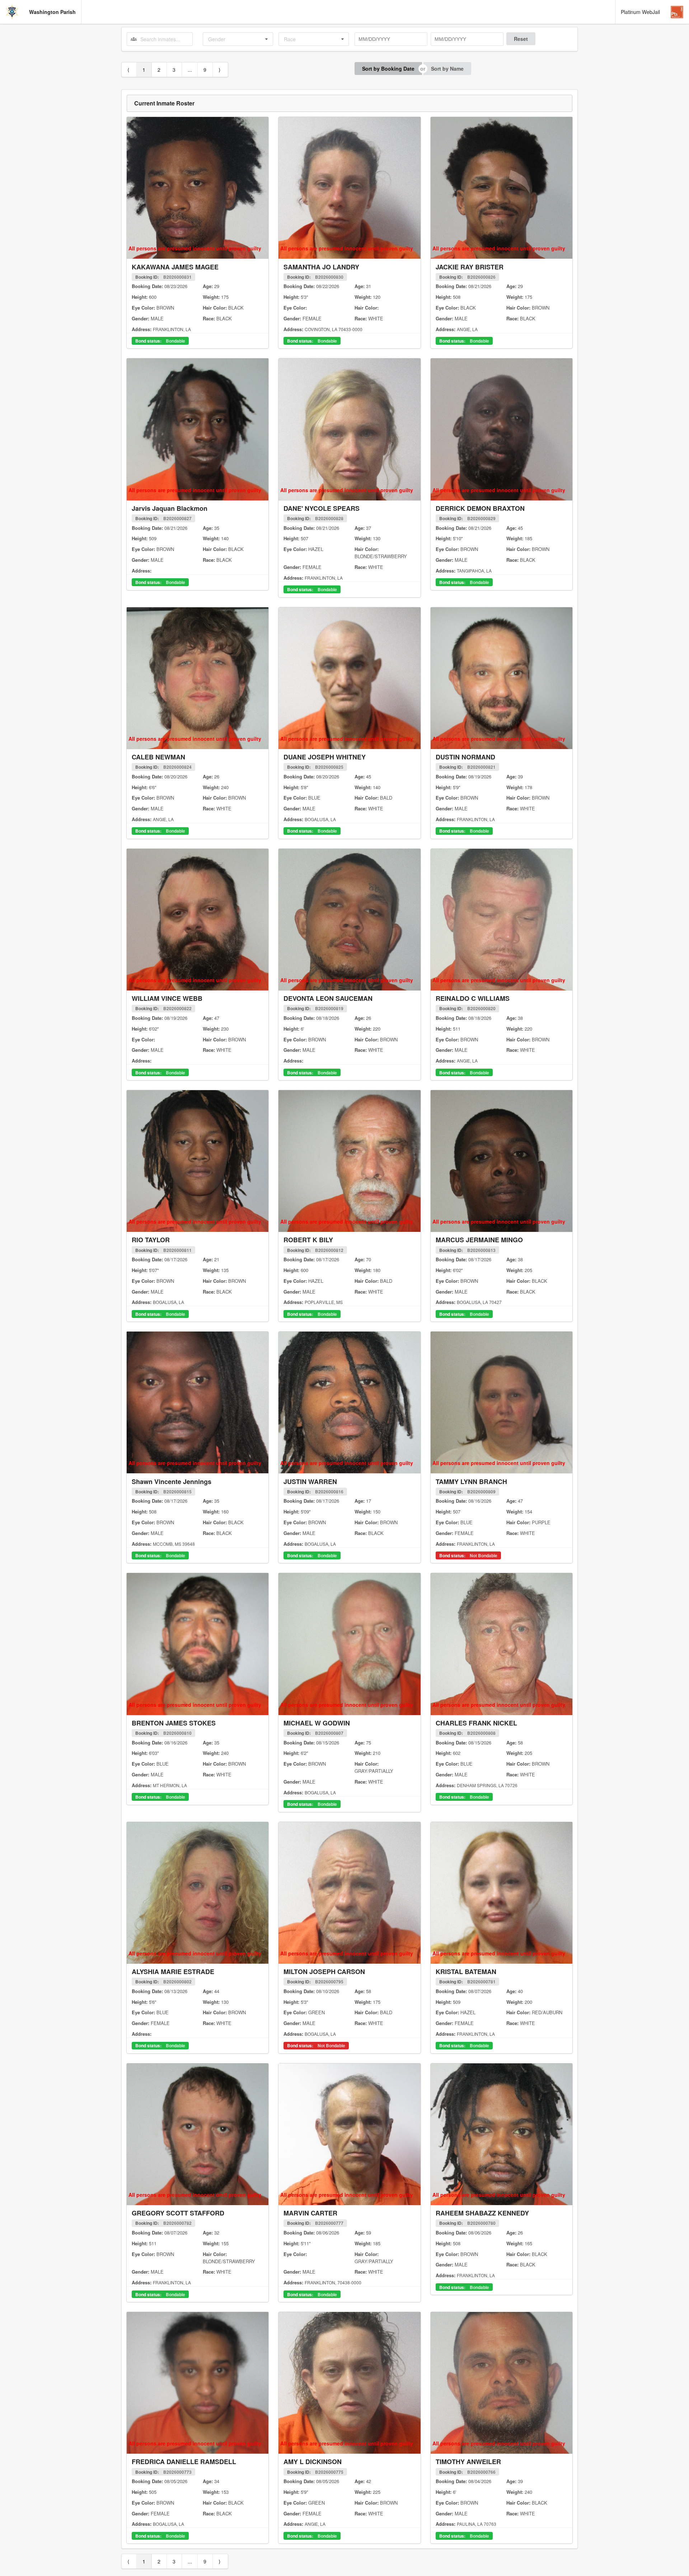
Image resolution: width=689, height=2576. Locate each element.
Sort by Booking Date (388, 69)
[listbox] (238, 39)
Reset (521, 39)
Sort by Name (447, 69)
